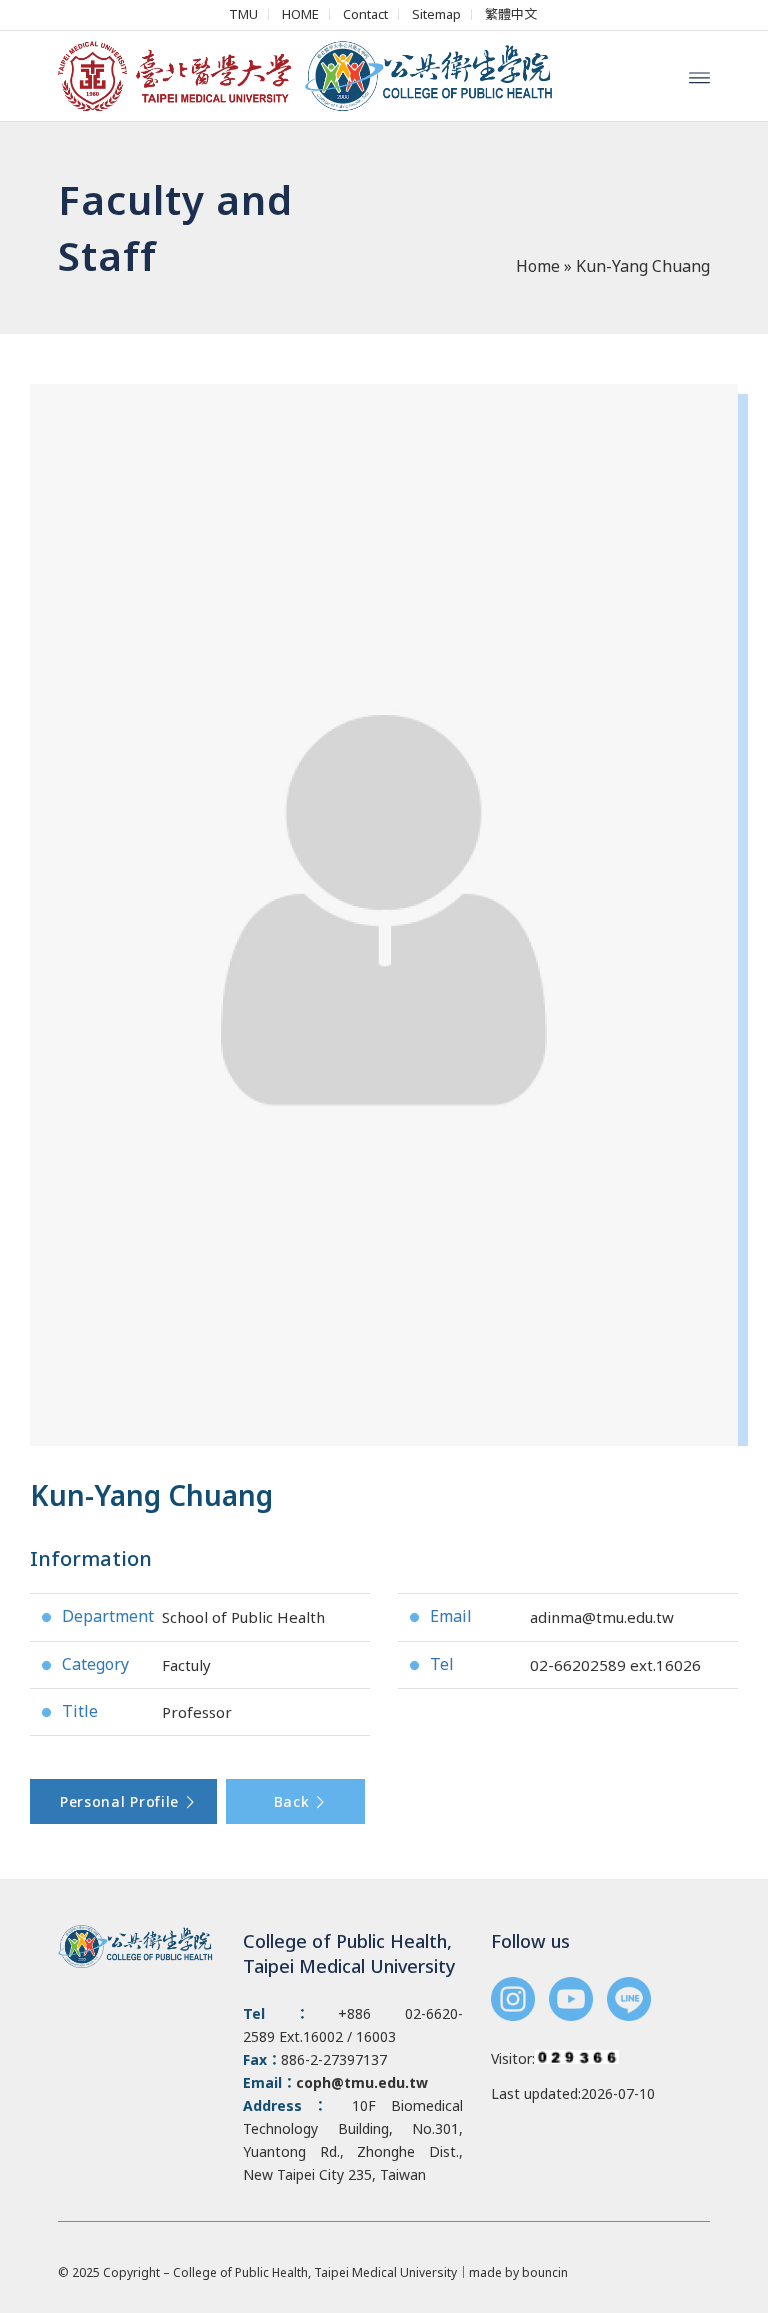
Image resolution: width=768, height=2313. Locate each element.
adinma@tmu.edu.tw (602, 1617)
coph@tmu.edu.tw (362, 2082)
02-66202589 (578, 1665)
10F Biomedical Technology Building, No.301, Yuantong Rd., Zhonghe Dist (352, 2128)
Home (538, 266)
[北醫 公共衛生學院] (315, 76)
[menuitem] (244, 14)
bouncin (545, 2272)
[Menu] (699, 76)
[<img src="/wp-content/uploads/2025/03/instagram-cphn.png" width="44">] (513, 2001)
